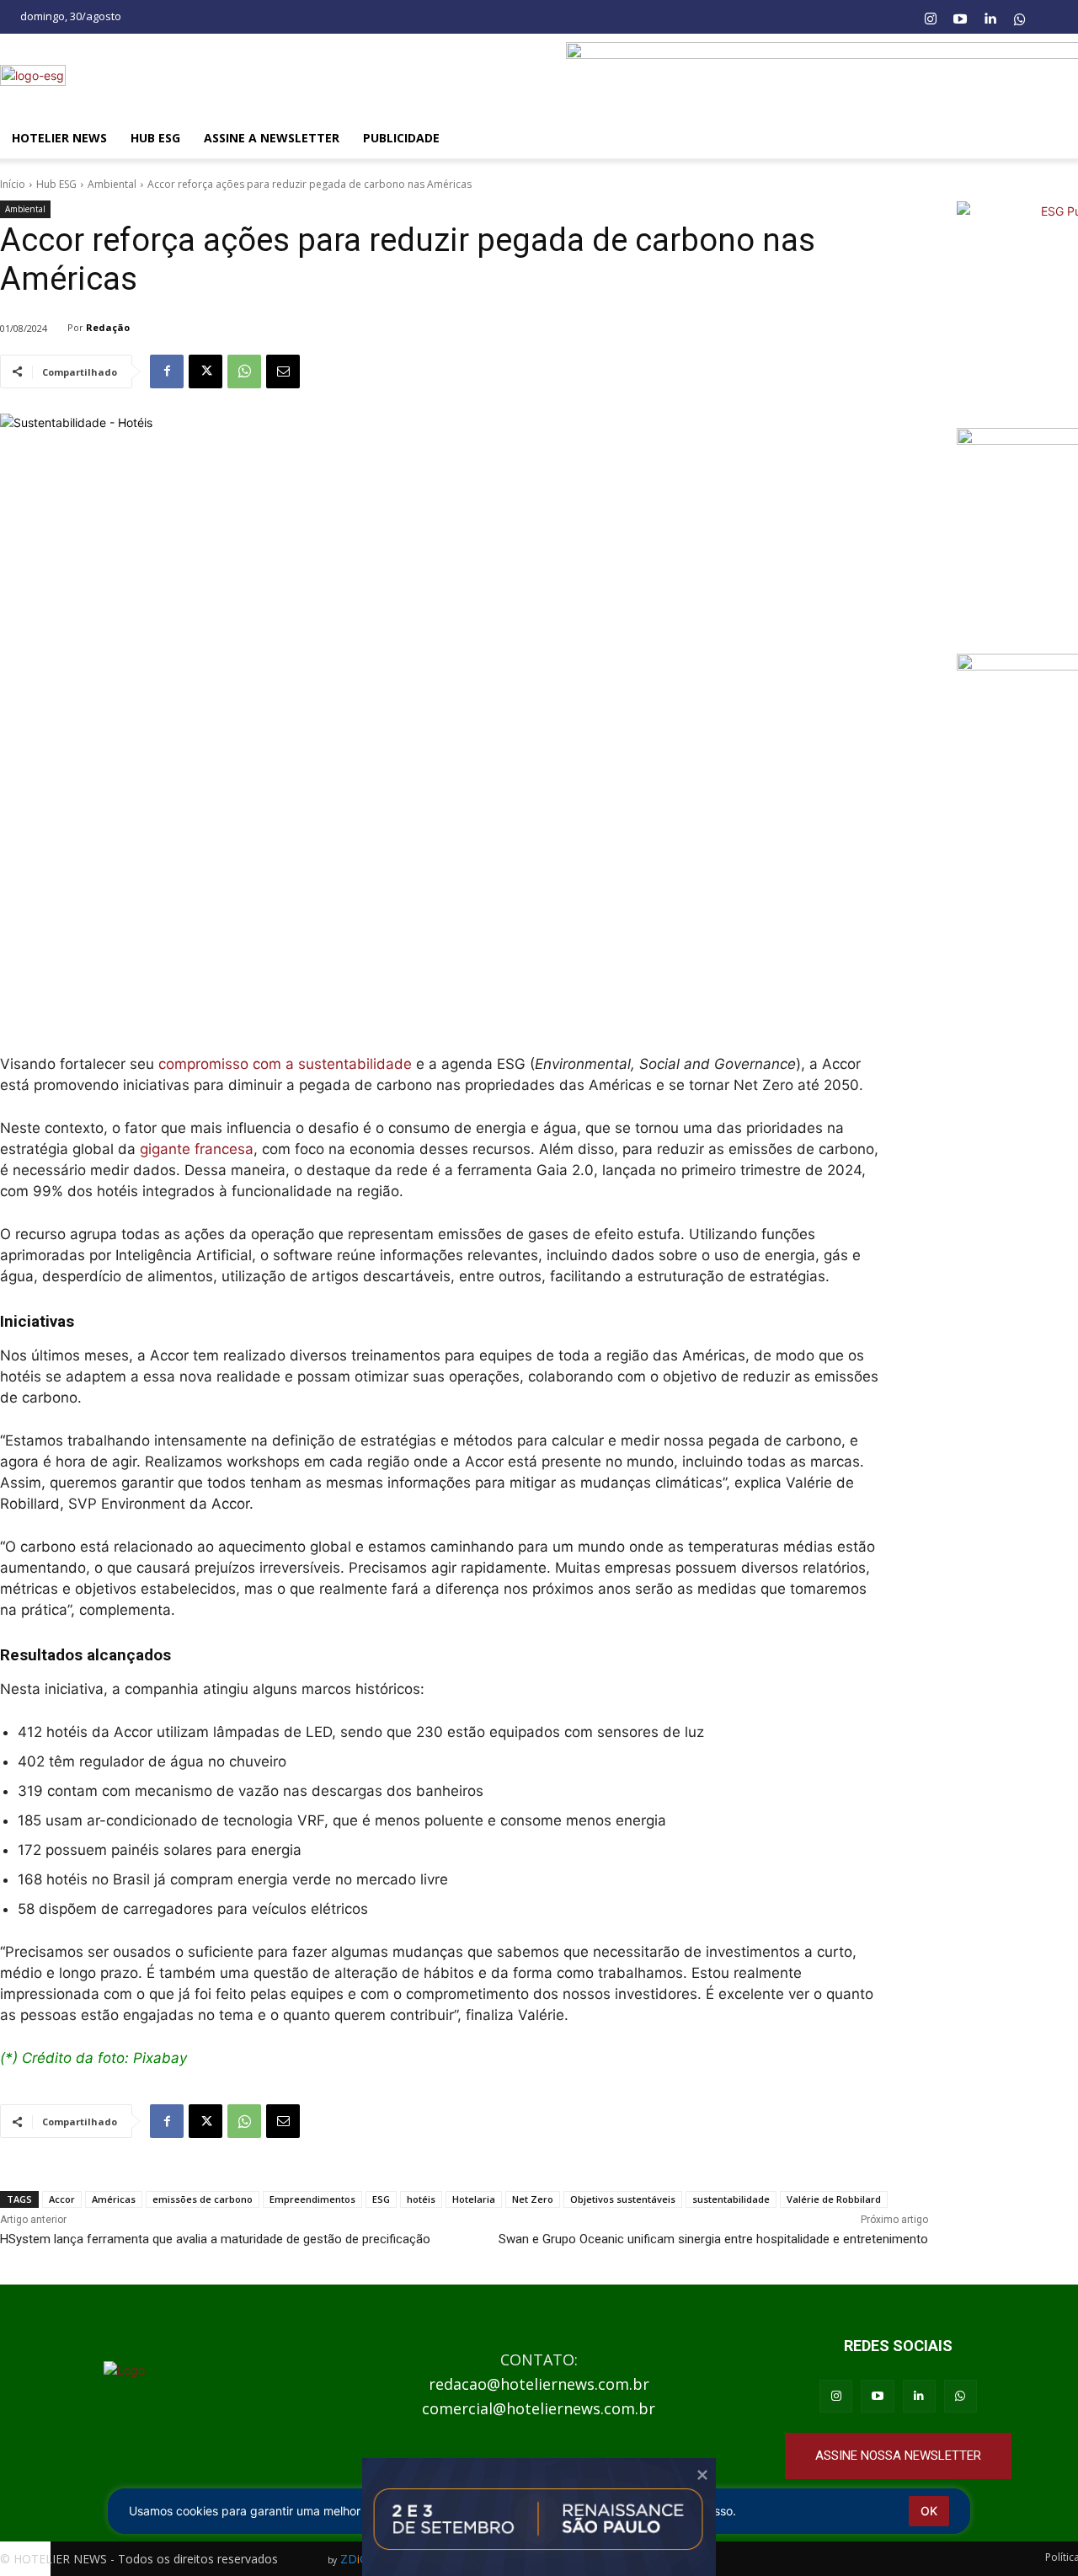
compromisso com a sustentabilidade (283, 1064)
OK (929, 2511)
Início (13, 184)
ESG (381, 2199)
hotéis (421, 2199)
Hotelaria (474, 2199)
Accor (62, 2199)
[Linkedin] (990, 19)
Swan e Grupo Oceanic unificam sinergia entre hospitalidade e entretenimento (713, 2239)
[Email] (283, 371)
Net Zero (533, 2199)
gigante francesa (197, 1149)
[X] (205, 371)
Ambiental (112, 184)
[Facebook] (167, 371)
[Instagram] (930, 19)
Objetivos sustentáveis (623, 2199)
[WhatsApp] (244, 371)
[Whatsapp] (1020, 19)
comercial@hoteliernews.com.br (539, 2408)
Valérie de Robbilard (834, 2199)
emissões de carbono (203, 2199)
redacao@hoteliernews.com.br (539, 2384)
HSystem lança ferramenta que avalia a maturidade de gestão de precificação (215, 2239)
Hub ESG (56, 184)
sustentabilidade (731, 2199)
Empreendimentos (312, 2199)
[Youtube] (960, 19)
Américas (114, 2199)
